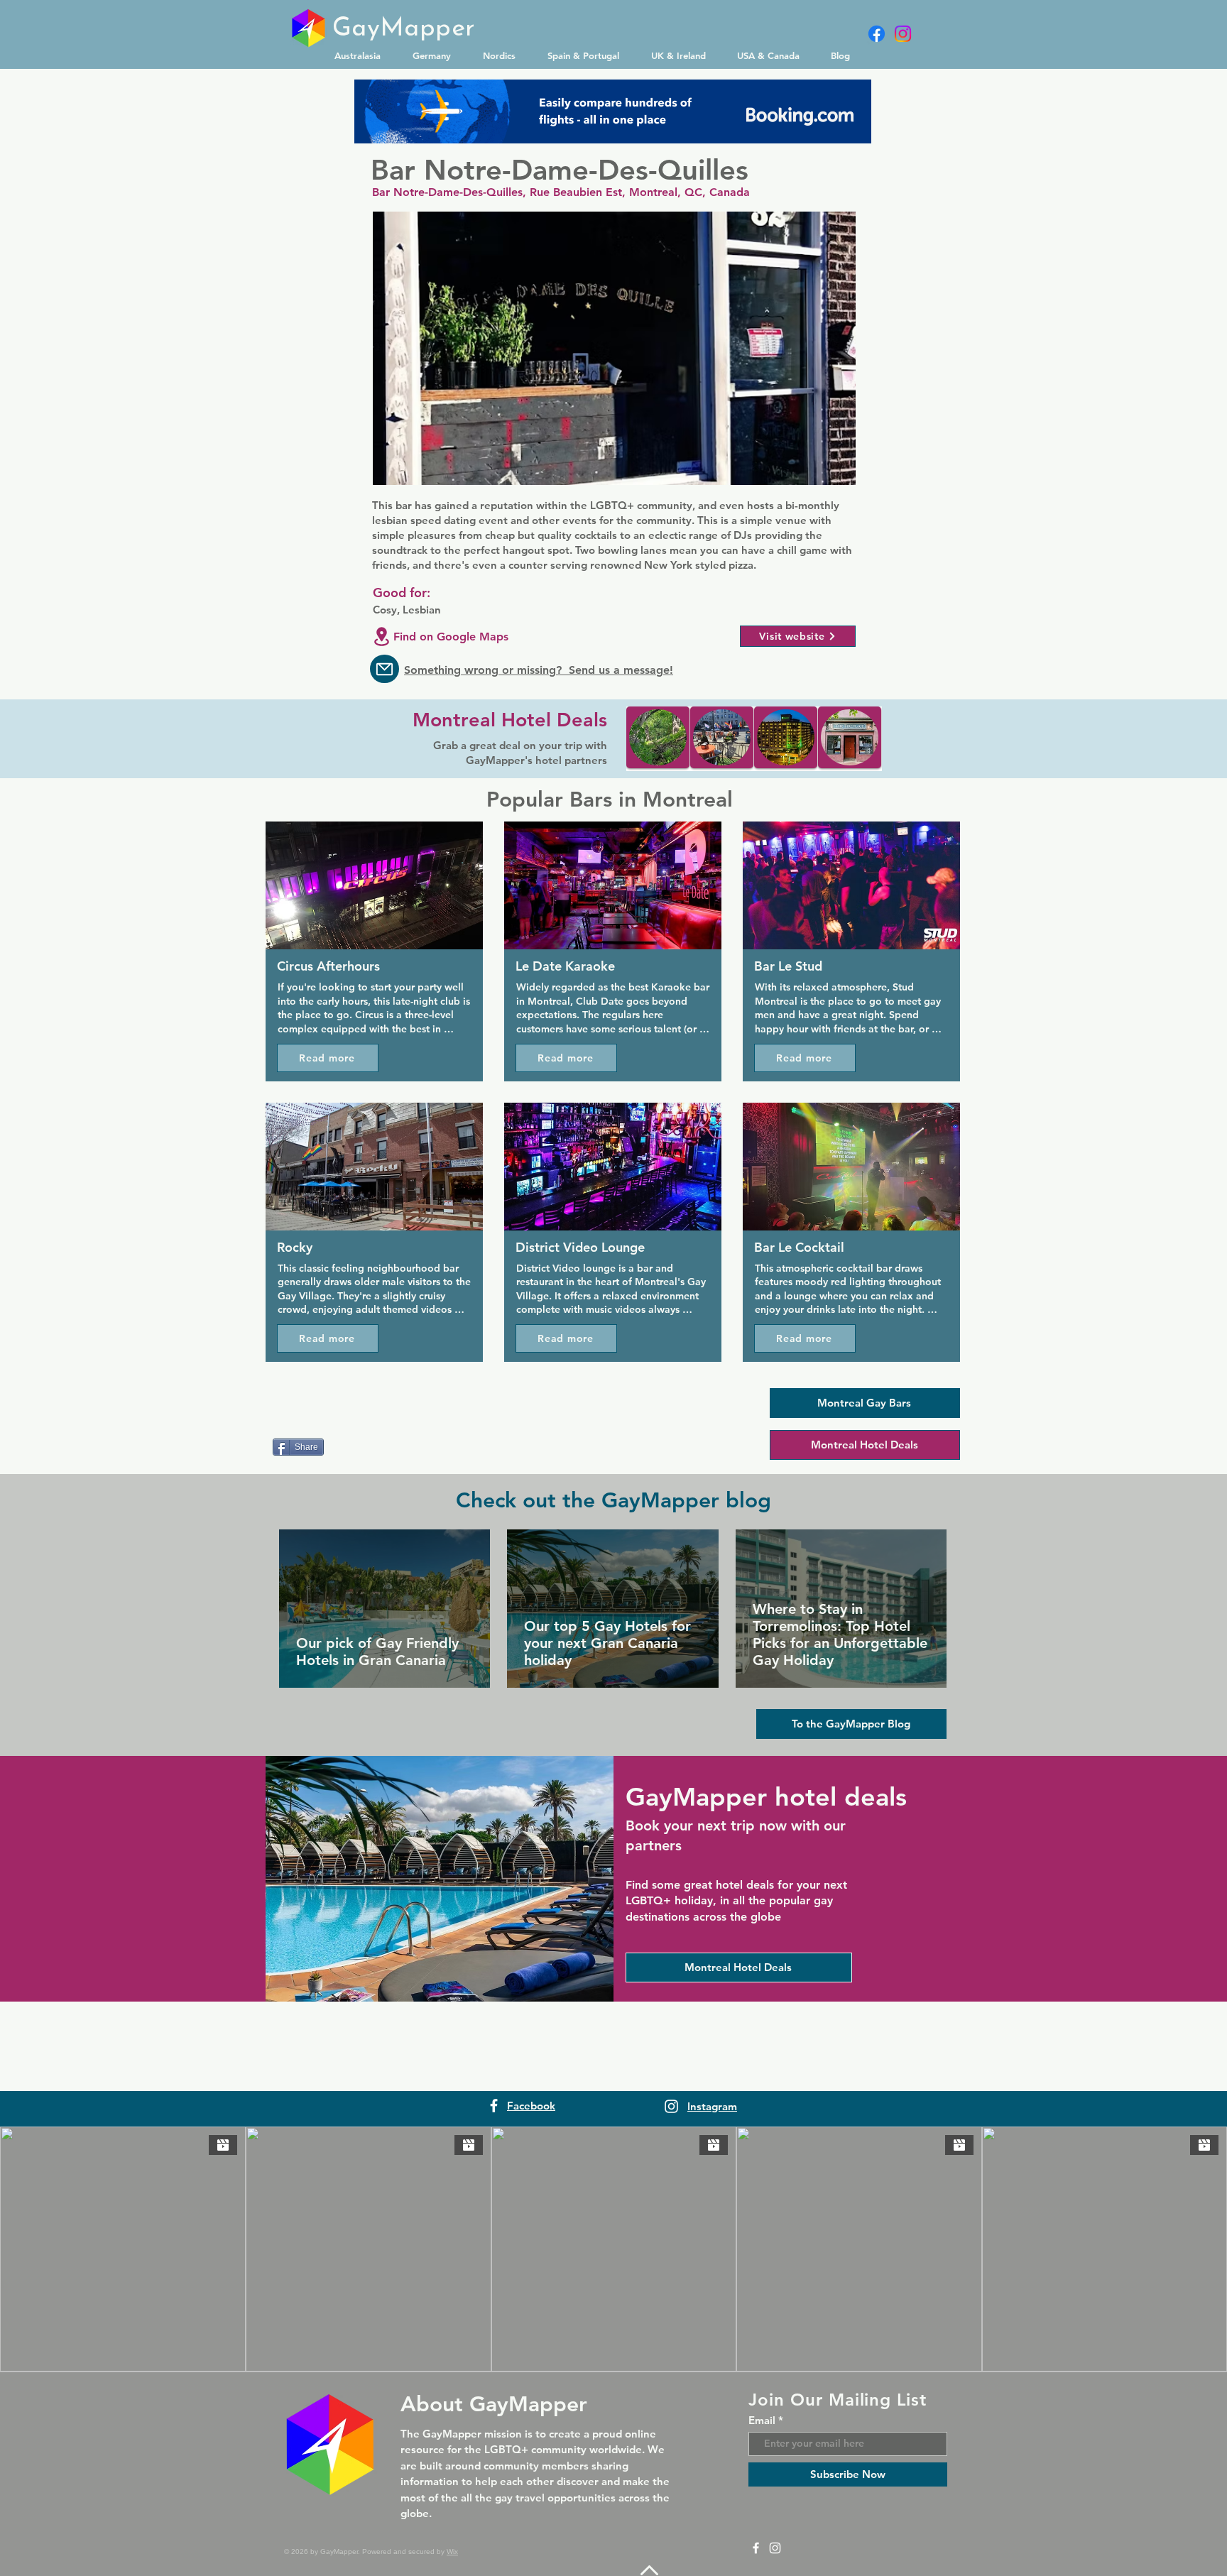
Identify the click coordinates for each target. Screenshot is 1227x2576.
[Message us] (385, 669)
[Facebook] (877, 34)
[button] (363, 55)
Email (762, 2420)
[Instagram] (903, 34)
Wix (452, 2552)
